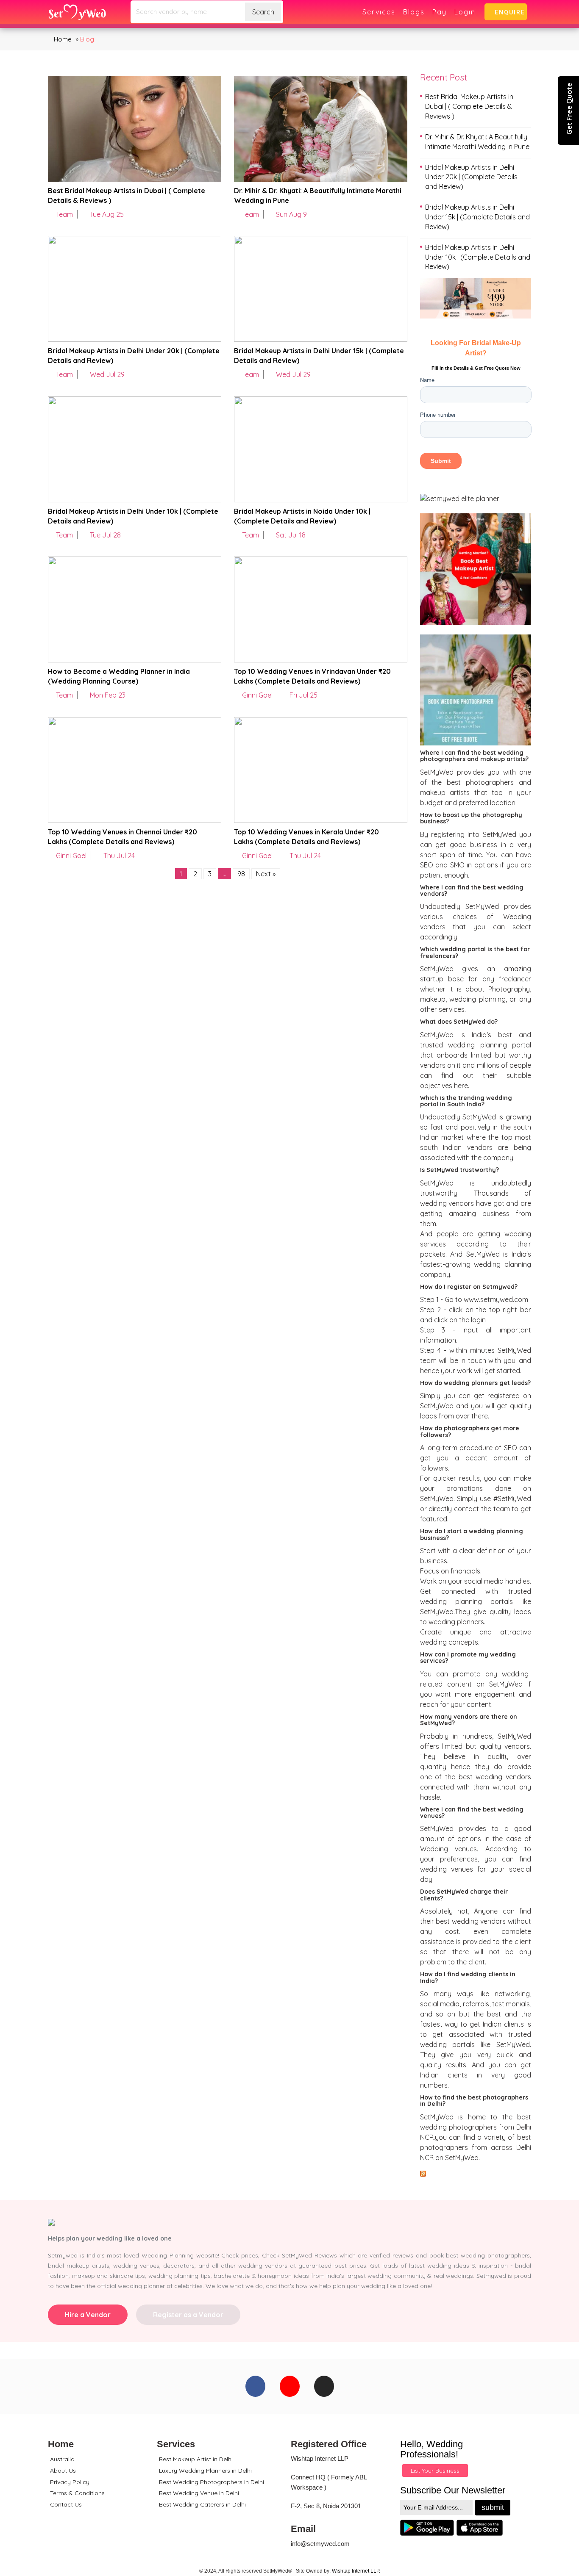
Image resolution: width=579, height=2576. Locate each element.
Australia (62, 2459)
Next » (266, 874)
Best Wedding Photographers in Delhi (212, 2482)
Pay (440, 12)
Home (62, 39)
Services (379, 12)
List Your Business (435, 2471)
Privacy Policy (70, 2482)
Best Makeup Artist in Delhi (196, 2459)
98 (241, 874)
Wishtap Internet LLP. (356, 2571)
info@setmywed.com (320, 2544)
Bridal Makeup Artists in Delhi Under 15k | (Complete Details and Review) (477, 217)
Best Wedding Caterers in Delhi (202, 2504)
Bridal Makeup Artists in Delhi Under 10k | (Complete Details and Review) (478, 257)
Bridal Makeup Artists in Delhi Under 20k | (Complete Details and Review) (471, 177)
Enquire (508, 12)
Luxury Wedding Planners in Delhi (205, 2471)
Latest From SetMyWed (474, 2173)
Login (465, 12)
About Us (63, 2471)
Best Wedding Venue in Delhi (199, 2493)
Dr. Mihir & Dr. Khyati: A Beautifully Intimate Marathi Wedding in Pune (477, 142)
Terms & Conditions (77, 2493)
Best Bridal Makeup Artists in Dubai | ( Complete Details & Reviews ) (469, 106)
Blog (87, 39)
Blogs (414, 12)
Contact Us (66, 2504)
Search (263, 12)
